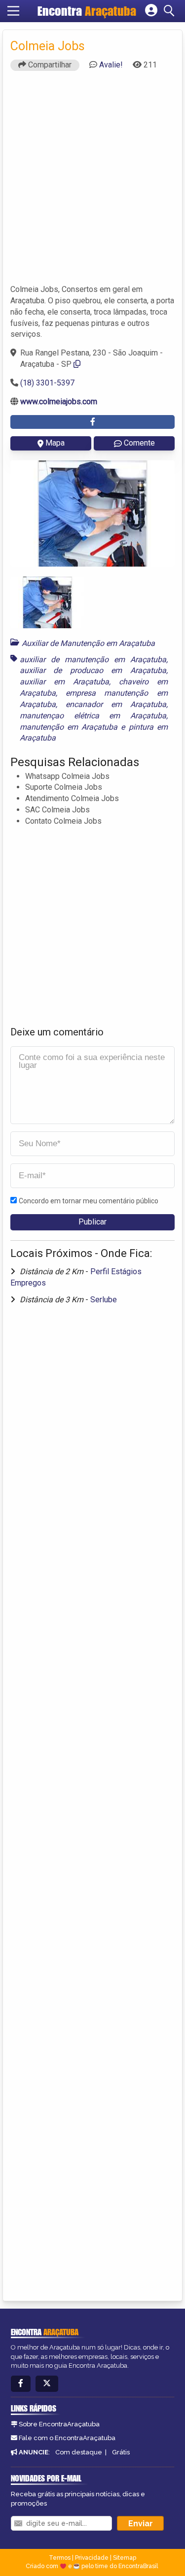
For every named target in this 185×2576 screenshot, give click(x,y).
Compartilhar (49, 65)
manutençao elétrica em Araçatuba (93, 716)
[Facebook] (21, 2384)
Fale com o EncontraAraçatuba (67, 2438)
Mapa (55, 443)
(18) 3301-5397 (47, 383)
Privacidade (92, 2558)
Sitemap (125, 2558)
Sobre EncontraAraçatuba (59, 2424)
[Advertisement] (92, 182)
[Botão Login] (151, 11)
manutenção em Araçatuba (69, 727)
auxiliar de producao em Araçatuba (93, 670)
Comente (139, 443)
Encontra (87, 11)
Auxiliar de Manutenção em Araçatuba (88, 643)
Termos (60, 2558)
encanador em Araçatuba (116, 704)
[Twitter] (47, 2384)
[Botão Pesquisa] (171, 11)
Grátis (121, 2452)
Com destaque (79, 2452)
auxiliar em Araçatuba (64, 682)
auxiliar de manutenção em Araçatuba (93, 660)
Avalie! (111, 65)
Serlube (104, 1300)
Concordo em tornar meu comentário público (89, 1201)
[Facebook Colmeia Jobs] (92, 422)
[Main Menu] (13, 11)
